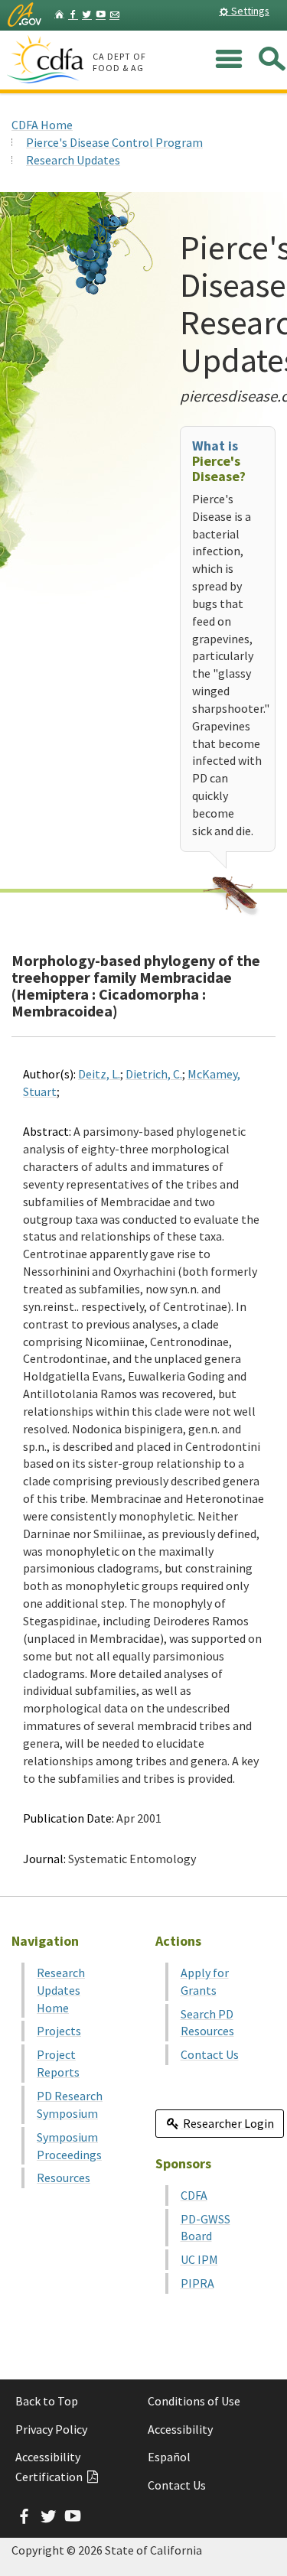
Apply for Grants (205, 1981)
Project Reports (58, 2063)
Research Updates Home (61, 1990)
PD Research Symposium (70, 2104)
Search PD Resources (207, 2023)
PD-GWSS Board (205, 2228)
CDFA (194, 2195)
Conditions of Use (194, 2401)
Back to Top (47, 2401)
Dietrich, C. (154, 1074)
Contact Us (210, 2054)
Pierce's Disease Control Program (114, 142)
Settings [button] (249, 11)
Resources (64, 2178)
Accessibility (180, 2429)
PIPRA (197, 2283)
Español (169, 2457)
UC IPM (199, 2259)
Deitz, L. (99, 1074)
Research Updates (73, 160)
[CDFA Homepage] (47, 60)
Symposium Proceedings (69, 2146)
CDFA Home (42, 125)
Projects (59, 2031)
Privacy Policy (51, 2429)
